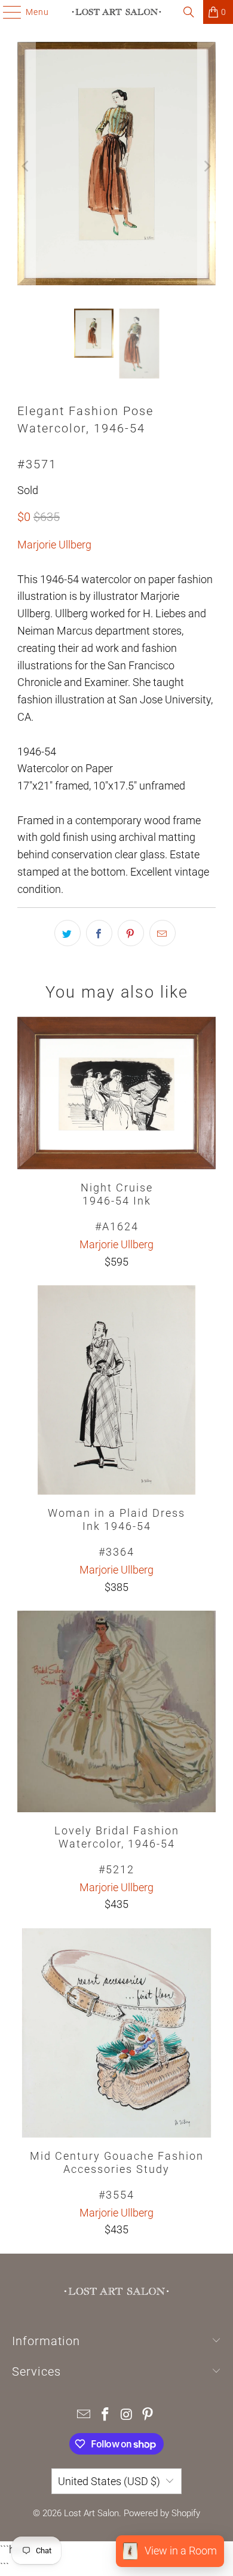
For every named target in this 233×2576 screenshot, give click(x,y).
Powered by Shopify (162, 2513)
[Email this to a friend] (163, 933)
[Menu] (6, 12)
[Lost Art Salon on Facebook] (105, 2415)
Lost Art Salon (91, 2513)
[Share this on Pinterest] (131, 933)
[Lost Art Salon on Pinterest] (148, 2415)
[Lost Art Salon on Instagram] (127, 2415)
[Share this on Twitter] (68, 933)
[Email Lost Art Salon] (84, 2415)
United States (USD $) (109, 2481)
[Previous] (26, 166)
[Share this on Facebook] (99, 933)
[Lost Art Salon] (117, 12)
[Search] (189, 12)
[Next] (207, 166)
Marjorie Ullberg (54, 545)
